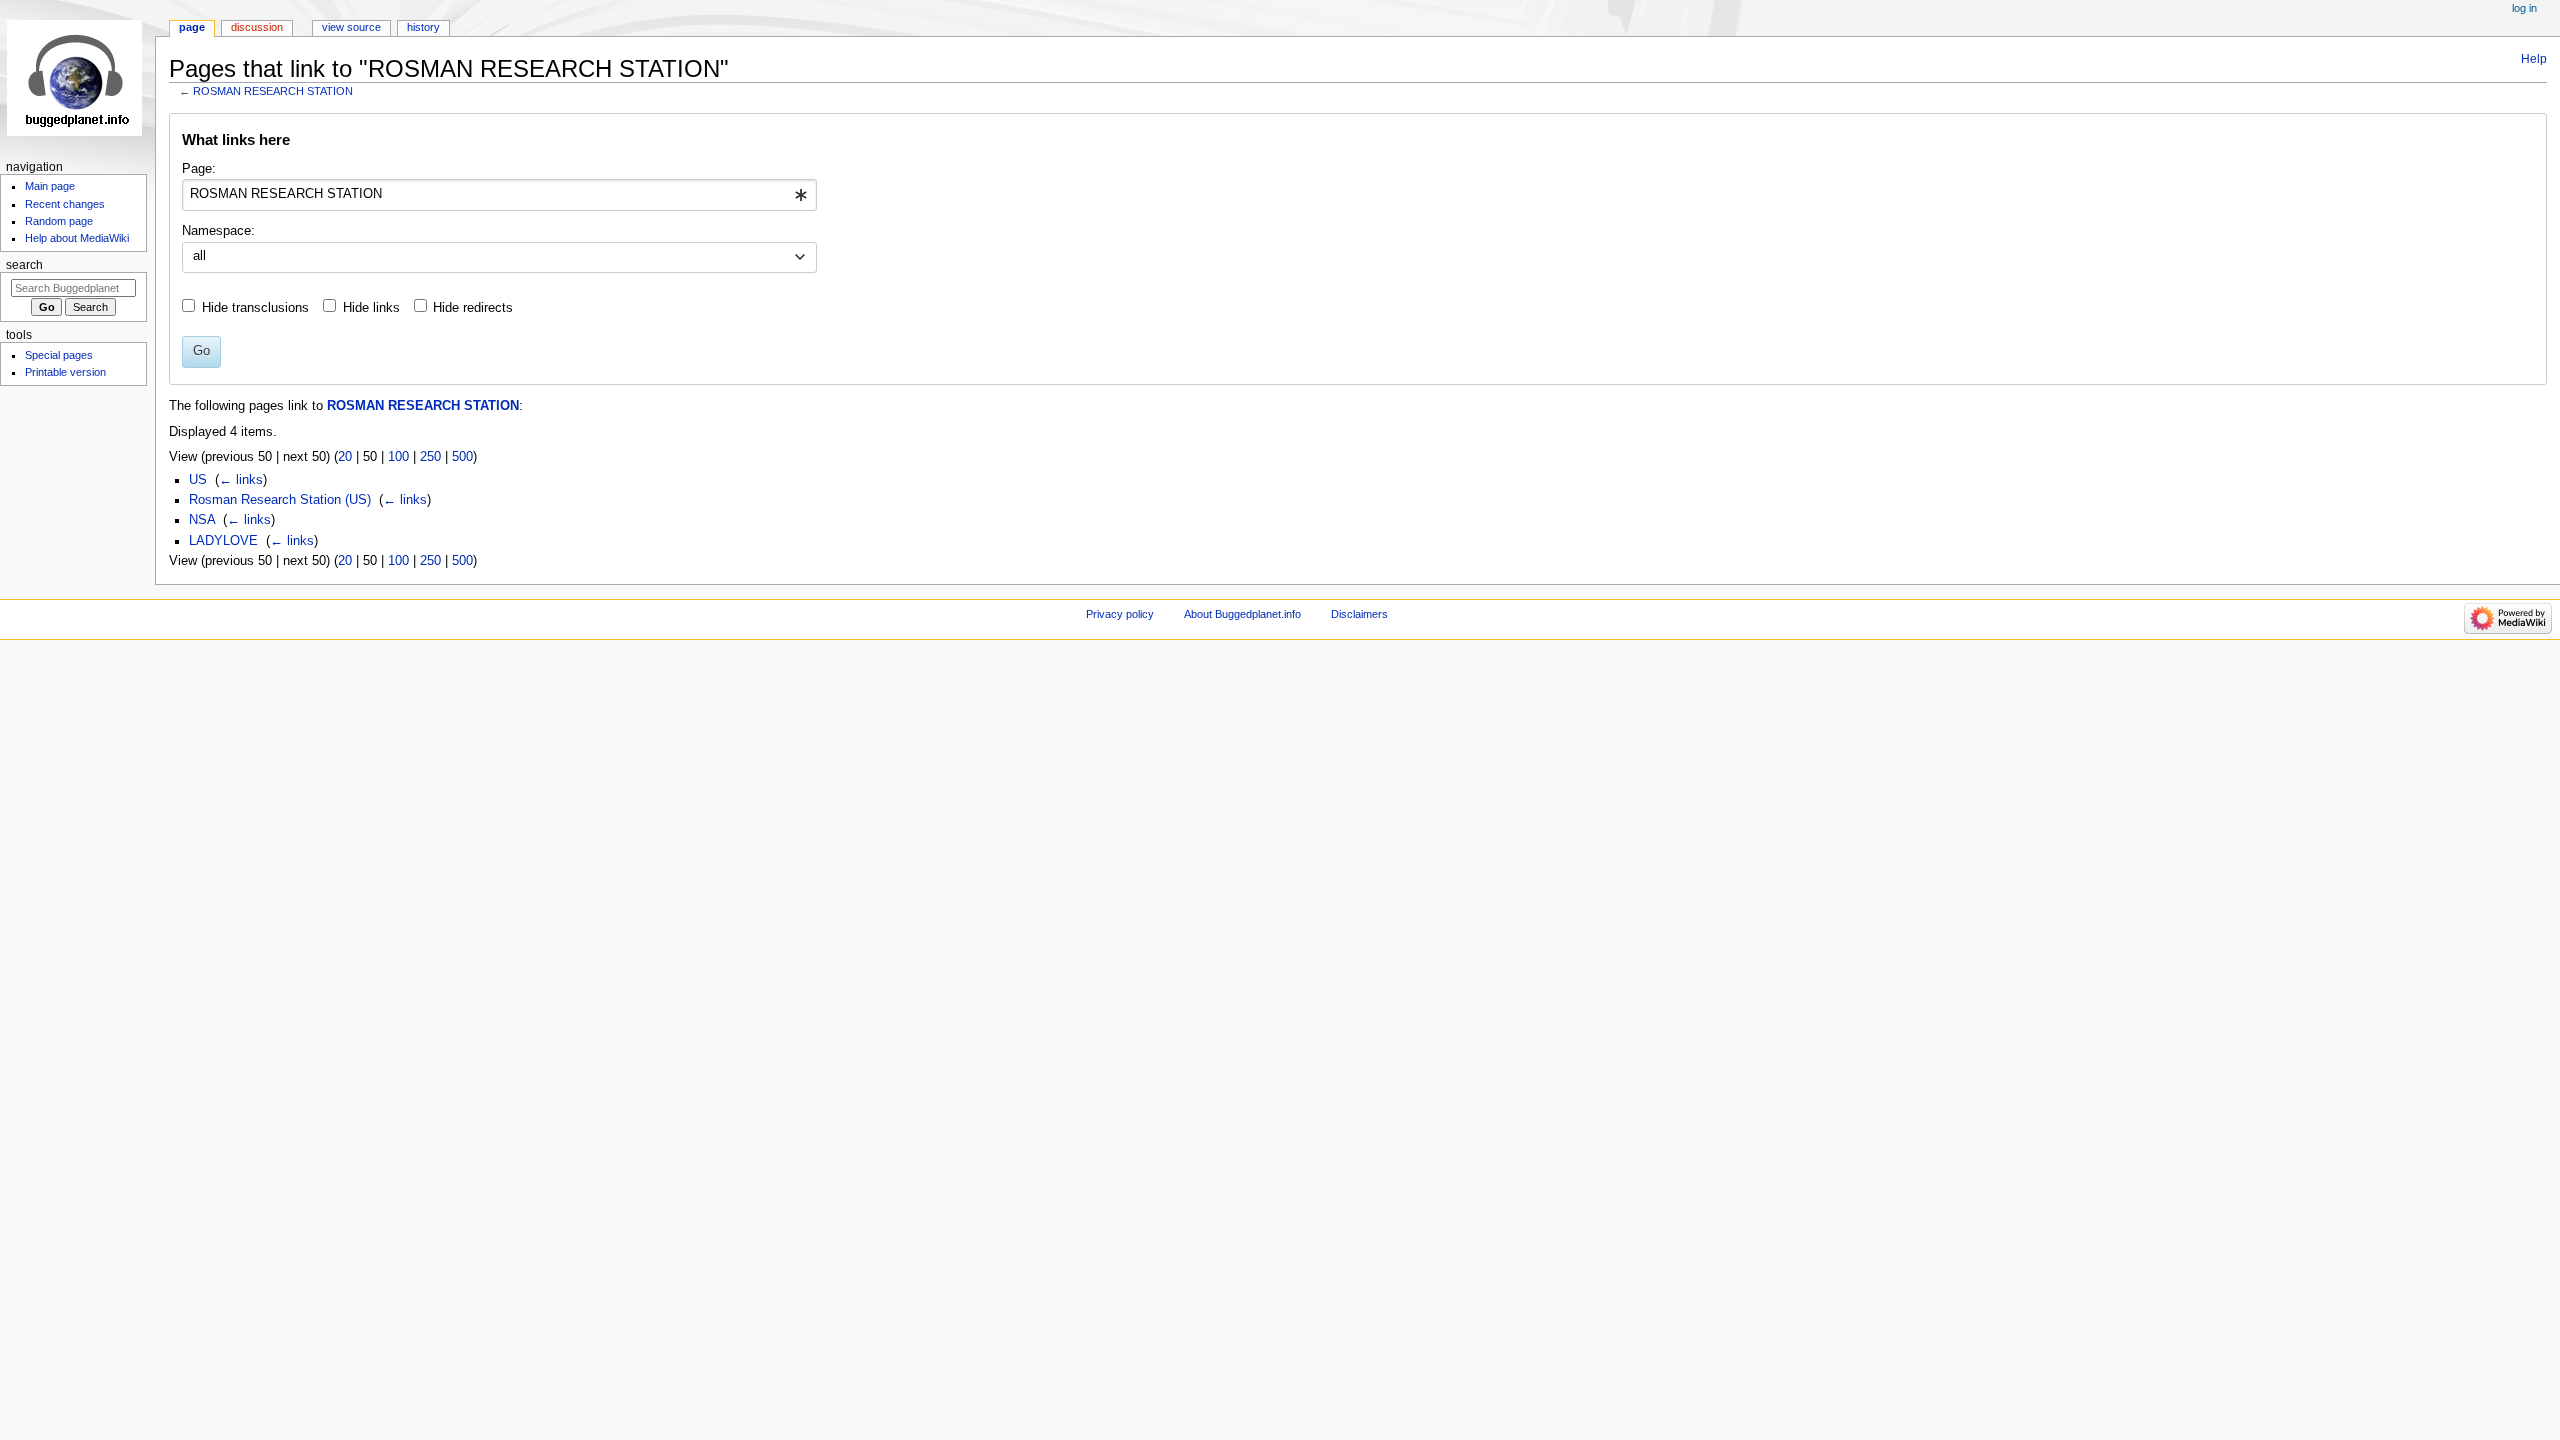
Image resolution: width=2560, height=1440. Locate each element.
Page (192, 27)
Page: (199, 169)
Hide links (371, 308)
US (198, 480)
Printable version (65, 372)
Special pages (59, 355)
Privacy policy (1120, 614)
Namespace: (218, 231)
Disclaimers (1359, 614)
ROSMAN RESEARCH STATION (273, 91)
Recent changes (65, 204)
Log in (2524, 8)
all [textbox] (199, 256)
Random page (59, 221)
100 (398, 457)
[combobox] (499, 195)
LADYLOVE (223, 541)
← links (241, 480)
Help (2534, 59)
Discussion (257, 27)
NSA (202, 520)
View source (351, 27)
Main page (50, 186)
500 (462, 457)
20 (345, 457)
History (423, 27)
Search (24, 265)
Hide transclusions (255, 308)
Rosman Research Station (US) (280, 500)
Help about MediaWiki (77, 238)
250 (430, 457)
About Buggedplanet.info (1242, 614)
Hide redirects (473, 308)
